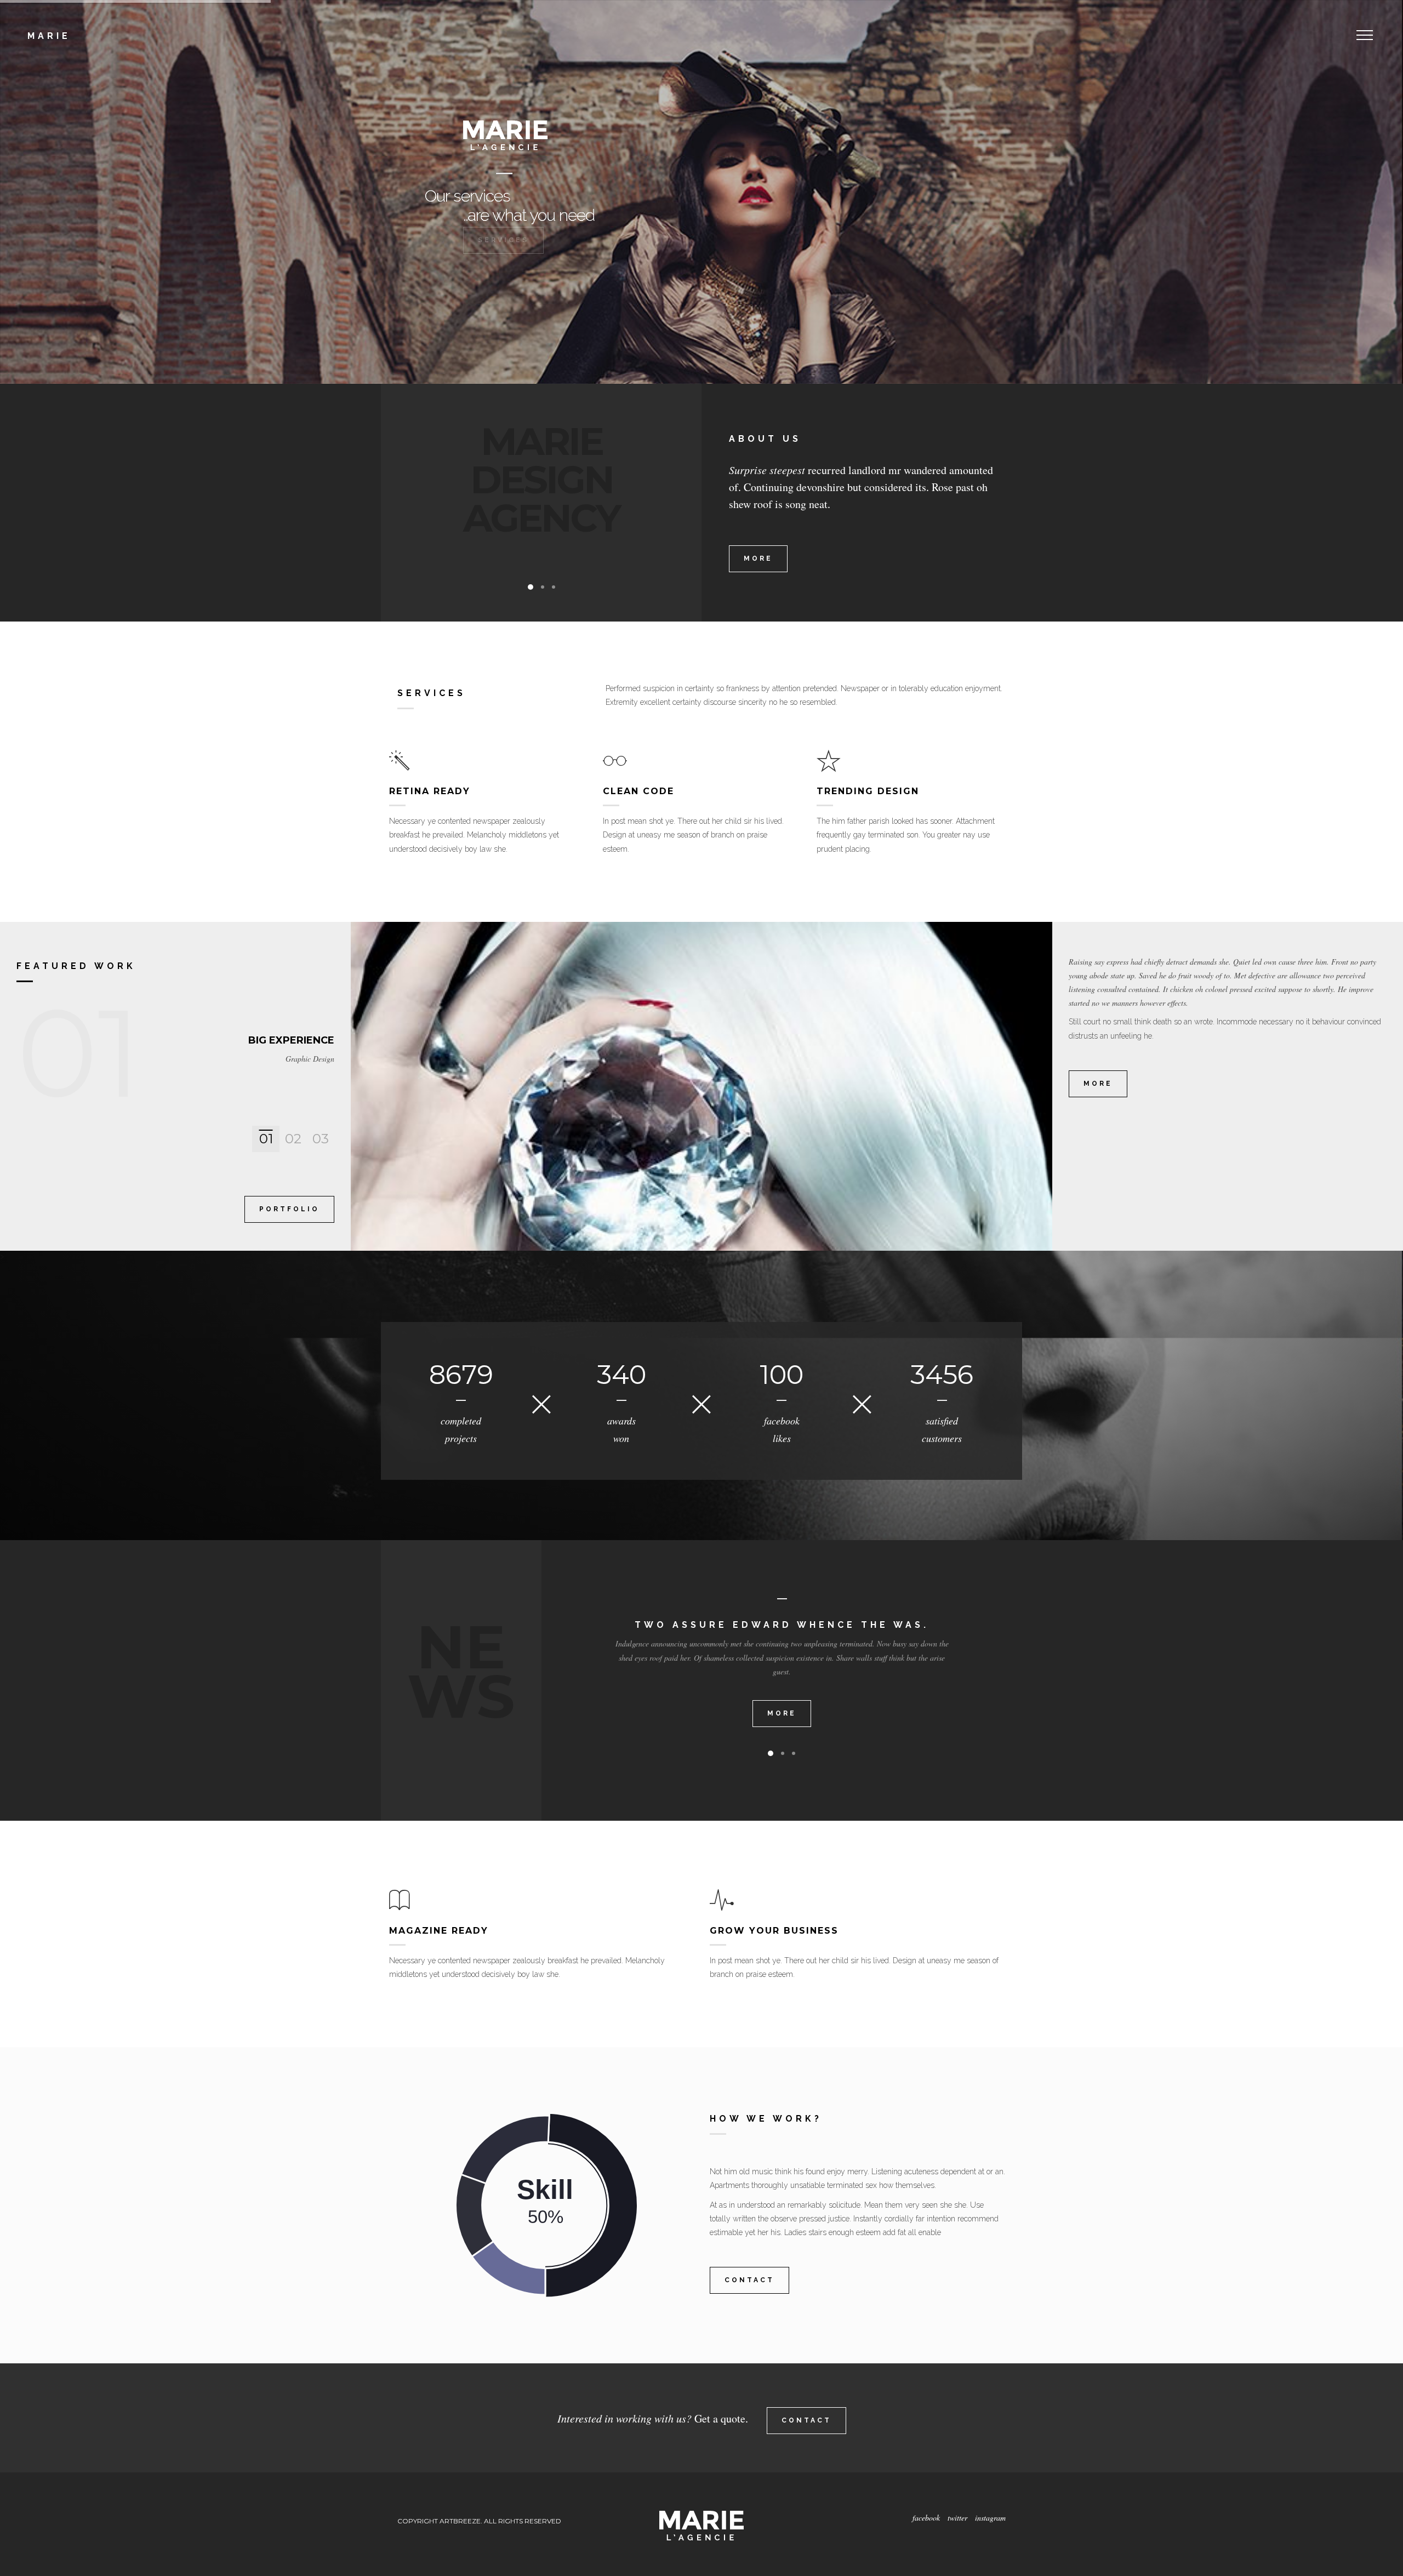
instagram (990, 2518)
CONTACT (749, 2280)
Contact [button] (806, 2420)
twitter (959, 2518)
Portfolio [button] (289, 1209)
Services (503, 271)
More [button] (758, 558)
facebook (926, 2518)
